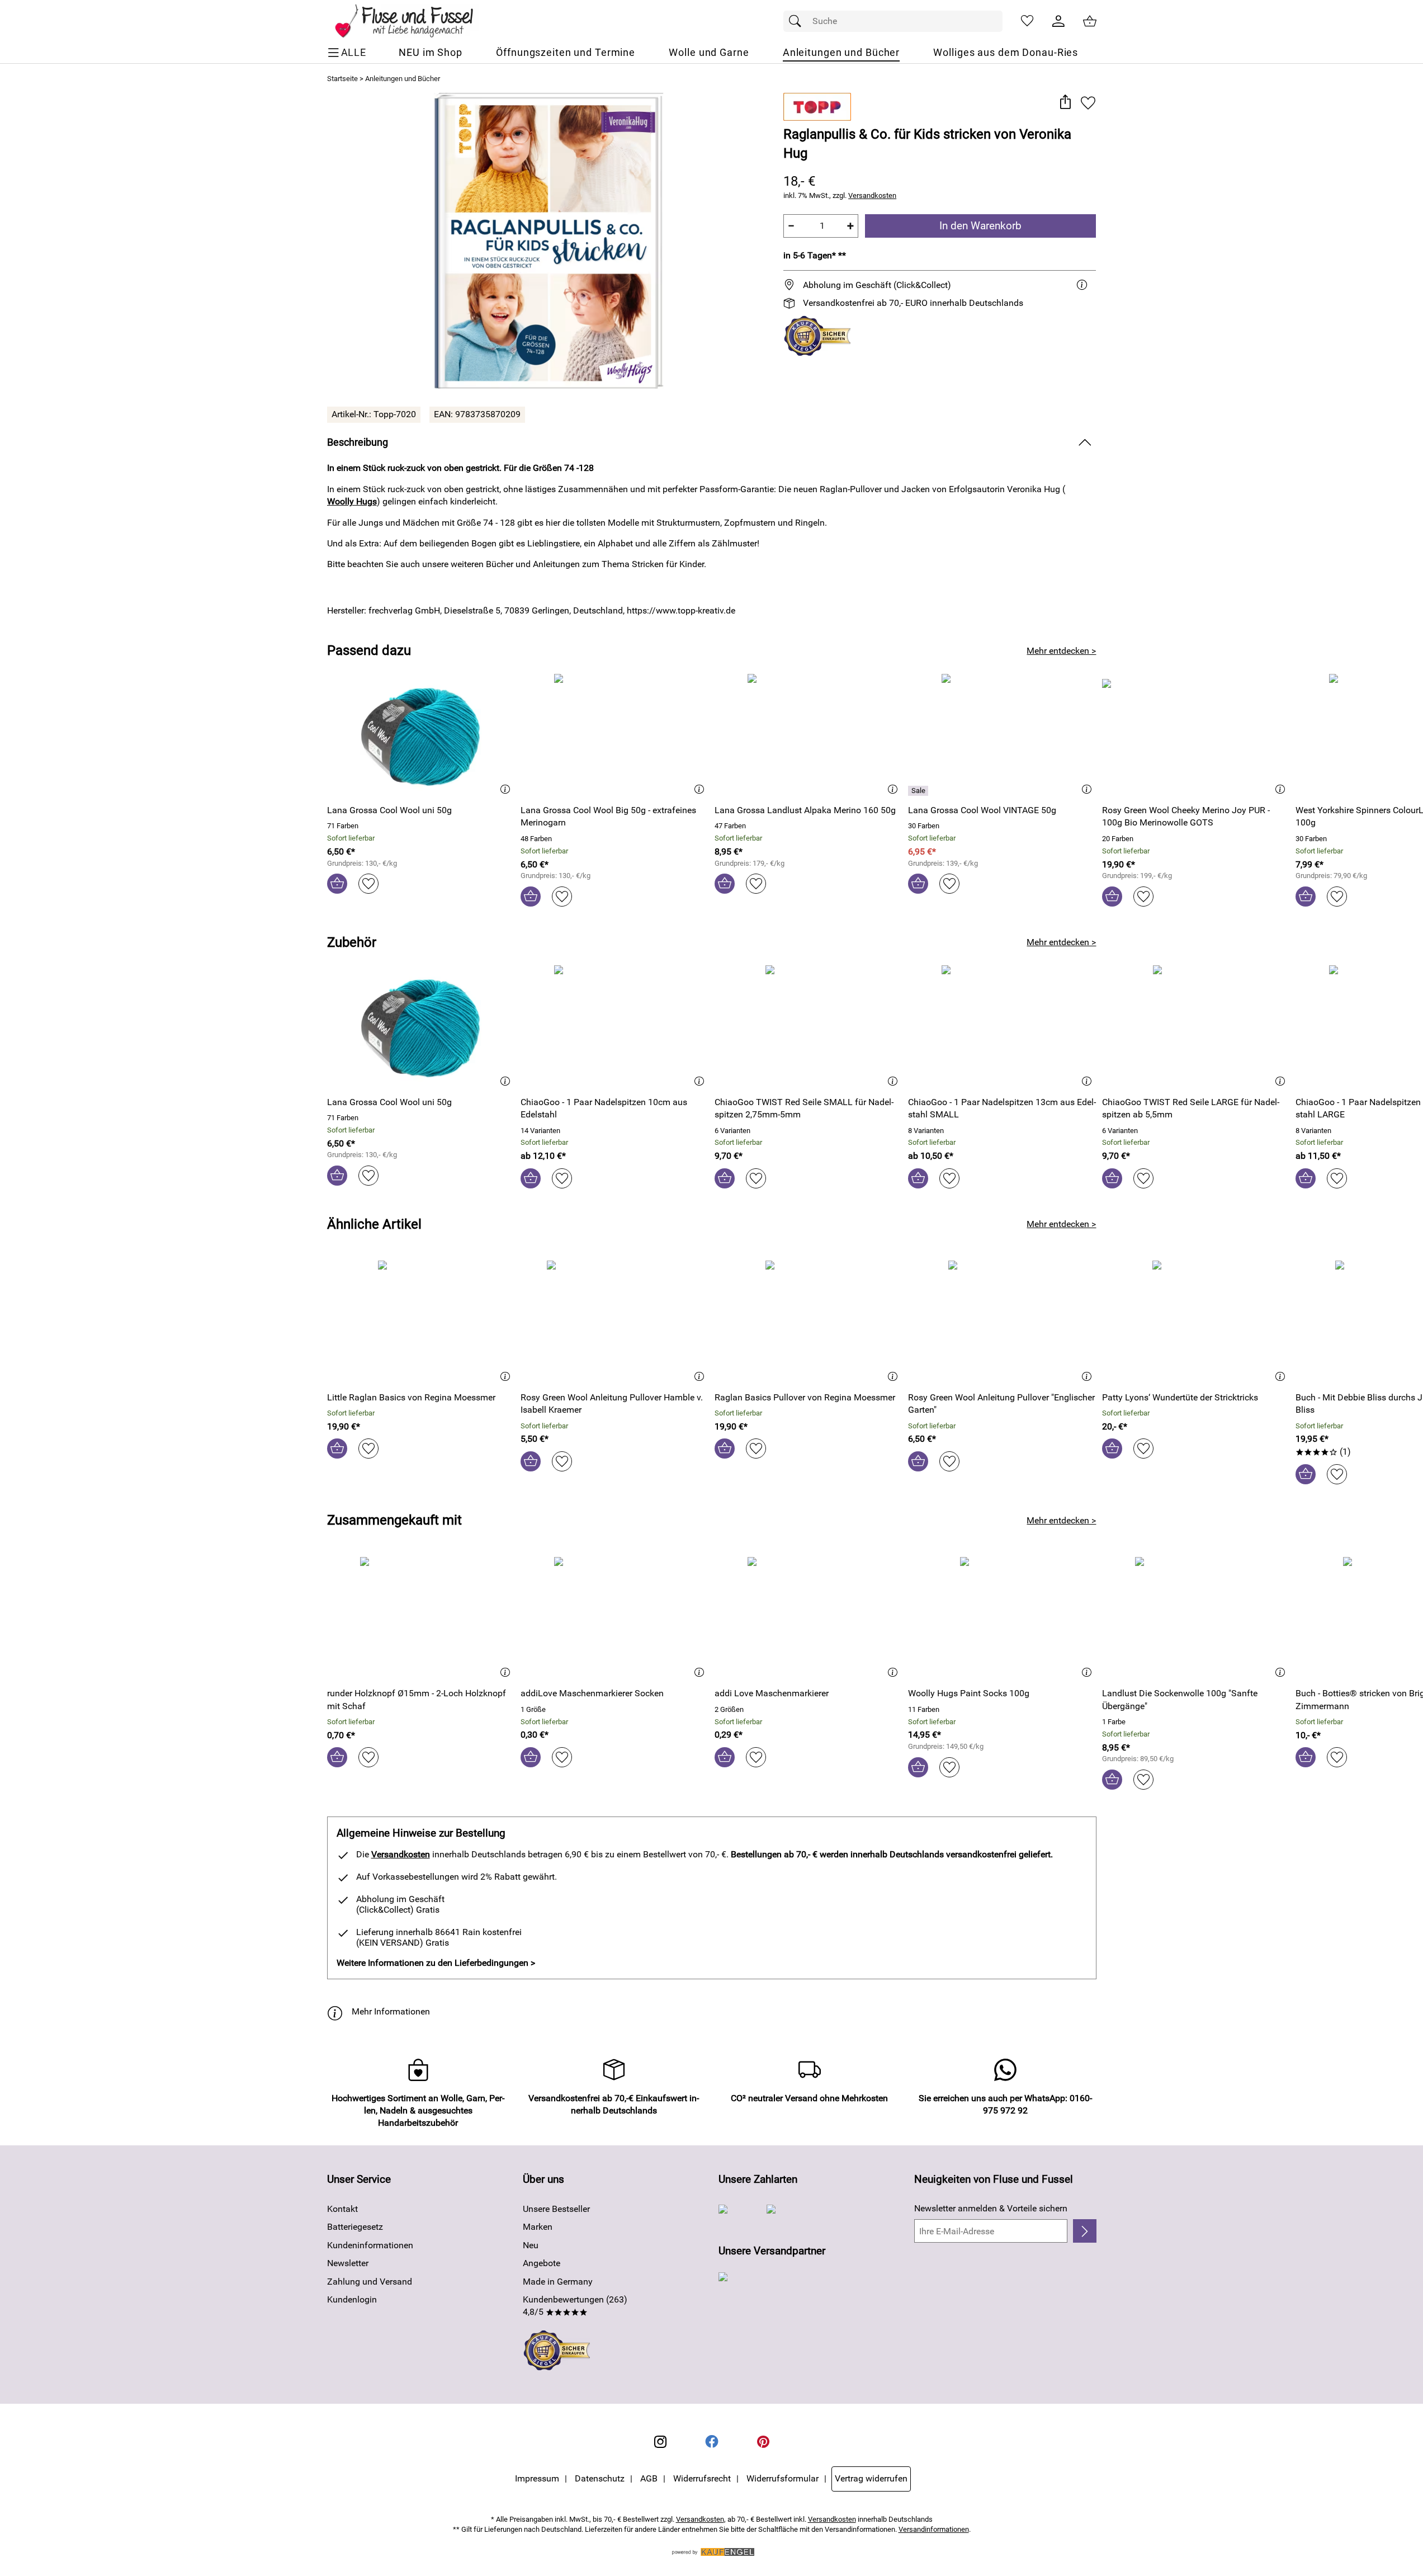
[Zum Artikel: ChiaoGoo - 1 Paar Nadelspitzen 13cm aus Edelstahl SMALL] (1002, 1026)
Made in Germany (558, 2282)
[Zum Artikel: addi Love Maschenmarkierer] (809, 1618)
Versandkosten (872, 195)
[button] (1065, 103)
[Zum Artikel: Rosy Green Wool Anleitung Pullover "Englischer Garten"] (1002, 1321)
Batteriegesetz (355, 2227)
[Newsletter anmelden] (1084, 2231)
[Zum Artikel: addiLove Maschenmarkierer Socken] (615, 1618)
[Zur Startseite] (412, 21)
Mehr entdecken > (1061, 651)
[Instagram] (660, 2442)
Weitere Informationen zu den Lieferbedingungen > (436, 1963)
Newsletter (348, 2263)
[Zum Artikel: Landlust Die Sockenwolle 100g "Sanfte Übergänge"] (1196, 1618)
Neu (531, 2245)
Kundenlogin (352, 2299)
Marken (538, 2227)
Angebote (542, 2263)
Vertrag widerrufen (871, 2478)
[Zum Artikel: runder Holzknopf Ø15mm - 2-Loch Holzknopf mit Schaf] (421, 1618)
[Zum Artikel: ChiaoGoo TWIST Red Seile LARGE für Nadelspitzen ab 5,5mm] (1196, 1026)
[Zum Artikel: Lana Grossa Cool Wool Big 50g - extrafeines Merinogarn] (615, 735)
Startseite (342, 79)
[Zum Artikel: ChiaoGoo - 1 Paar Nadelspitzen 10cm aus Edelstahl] (615, 1026)
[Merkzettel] (1027, 21)
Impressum (537, 2478)
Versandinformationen (934, 2529)
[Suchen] (798, 21)
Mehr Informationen (391, 2011)
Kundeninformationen (370, 2245)
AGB (649, 2478)
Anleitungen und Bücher (403, 79)
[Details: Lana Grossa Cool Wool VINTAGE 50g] (919, 791)
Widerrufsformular (783, 2478)
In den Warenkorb (980, 226)
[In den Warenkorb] (337, 884)
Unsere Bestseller (556, 2209)
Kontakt (342, 2209)
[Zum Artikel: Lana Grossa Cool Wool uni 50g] (421, 735)
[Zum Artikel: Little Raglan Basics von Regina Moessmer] (421, 1321)
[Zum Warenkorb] (1090, 21)
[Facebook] (712, 2442)
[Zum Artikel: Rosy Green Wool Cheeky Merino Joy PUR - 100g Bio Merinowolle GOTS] (1196, 735)
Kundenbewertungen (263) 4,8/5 (575, 2306)
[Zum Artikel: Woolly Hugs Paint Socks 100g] (1002, 1618)
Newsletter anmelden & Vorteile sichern (991, 2208)
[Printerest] (763, 2442)
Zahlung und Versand (370, 2282)
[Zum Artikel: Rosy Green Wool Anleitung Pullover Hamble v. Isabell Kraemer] (615, 1321)
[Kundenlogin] (1058, 21)
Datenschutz (600, 2478)
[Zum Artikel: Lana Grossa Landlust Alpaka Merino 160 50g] (809, 735)
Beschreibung (358, 442)
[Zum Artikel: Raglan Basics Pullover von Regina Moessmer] (809, 1321)
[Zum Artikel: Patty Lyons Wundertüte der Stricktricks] (1196, 1321)
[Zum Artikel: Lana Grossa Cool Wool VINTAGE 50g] (1002, 735)
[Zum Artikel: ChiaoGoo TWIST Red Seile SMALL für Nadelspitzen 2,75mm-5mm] (809, 1026)
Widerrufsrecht (702, 2478)
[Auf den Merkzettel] (1088, 103)
